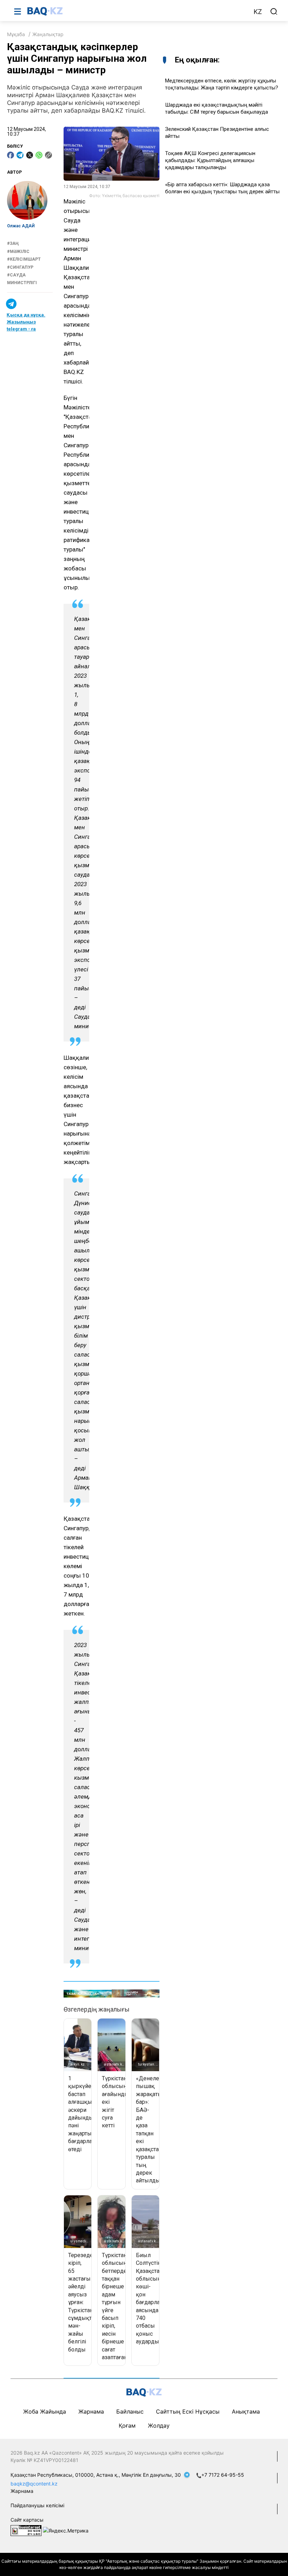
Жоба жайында (45, 2411)
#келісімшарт (24, 259)
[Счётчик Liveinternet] (26, 2530)
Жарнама (91, 2411)
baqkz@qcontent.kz (34, 2484)
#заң (13, 243)
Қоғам (127, 2426)
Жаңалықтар (48, 34)
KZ (258, 12)
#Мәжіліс (18, 252)
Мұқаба (16, 34)
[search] (274, 12)
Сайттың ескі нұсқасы (188, 2411)
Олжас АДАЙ (21, 226)
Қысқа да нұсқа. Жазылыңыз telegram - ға (26, 322)
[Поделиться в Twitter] (30, 155)
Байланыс (130, 2411)
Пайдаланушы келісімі (37, 2505)
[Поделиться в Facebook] (11, 155)
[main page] (137, 11)
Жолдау (159, 2426)
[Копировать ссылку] (48, 155)
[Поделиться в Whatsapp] (39, 155)
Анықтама (246, 2411)
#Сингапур (20, 267)
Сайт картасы (27, 2520)
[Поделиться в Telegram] (20, 155)
